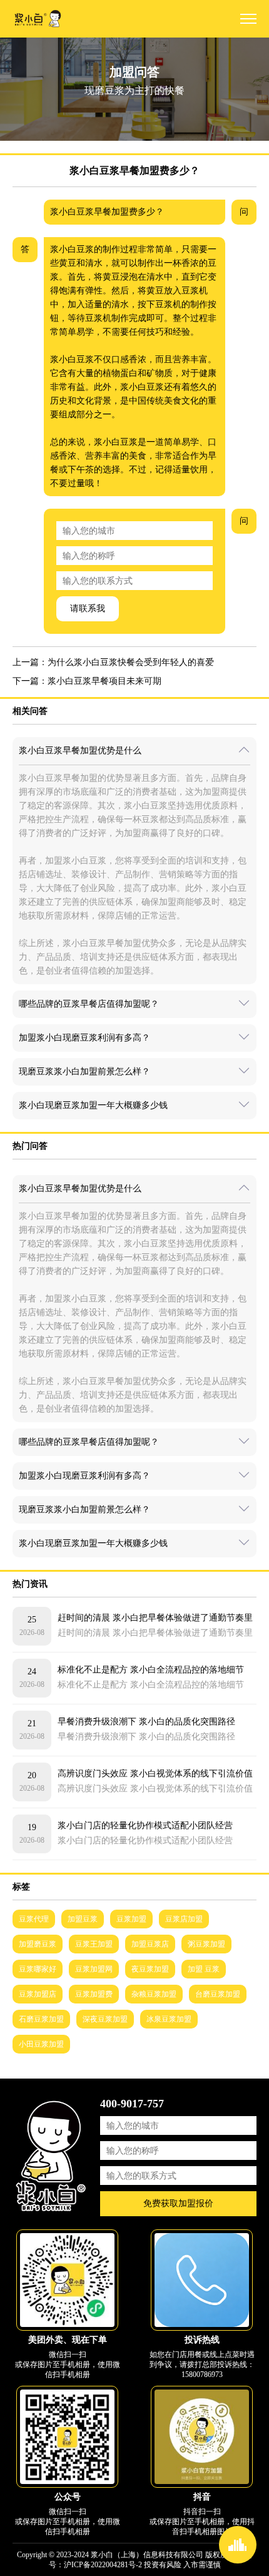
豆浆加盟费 (94, 1994)
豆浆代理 (34, 1919)
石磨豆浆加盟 (41, 2019)
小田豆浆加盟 (41, 2044)
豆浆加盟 (131, 1919)
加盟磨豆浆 (38, 1944)
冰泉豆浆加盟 (169, 2019)
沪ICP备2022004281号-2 (103, 2565)
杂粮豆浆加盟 (154, 1994)
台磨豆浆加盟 (218, 1994)
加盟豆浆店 (150, 1944)
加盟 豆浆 (204, 1969)
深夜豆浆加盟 (105, 2019)
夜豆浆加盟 (150, 1969)
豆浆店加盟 (184, 1919)
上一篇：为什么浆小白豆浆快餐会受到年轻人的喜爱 (113, 662)
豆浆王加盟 (94, 1944)
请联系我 (88, 608)
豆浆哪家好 (38, 1969)
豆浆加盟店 (38, 1994)
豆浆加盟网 (94, 1969)
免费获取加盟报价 (178, 2203)
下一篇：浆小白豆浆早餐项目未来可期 (87, 681)
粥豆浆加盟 (206, 1944)
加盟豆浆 (83, 1919)
